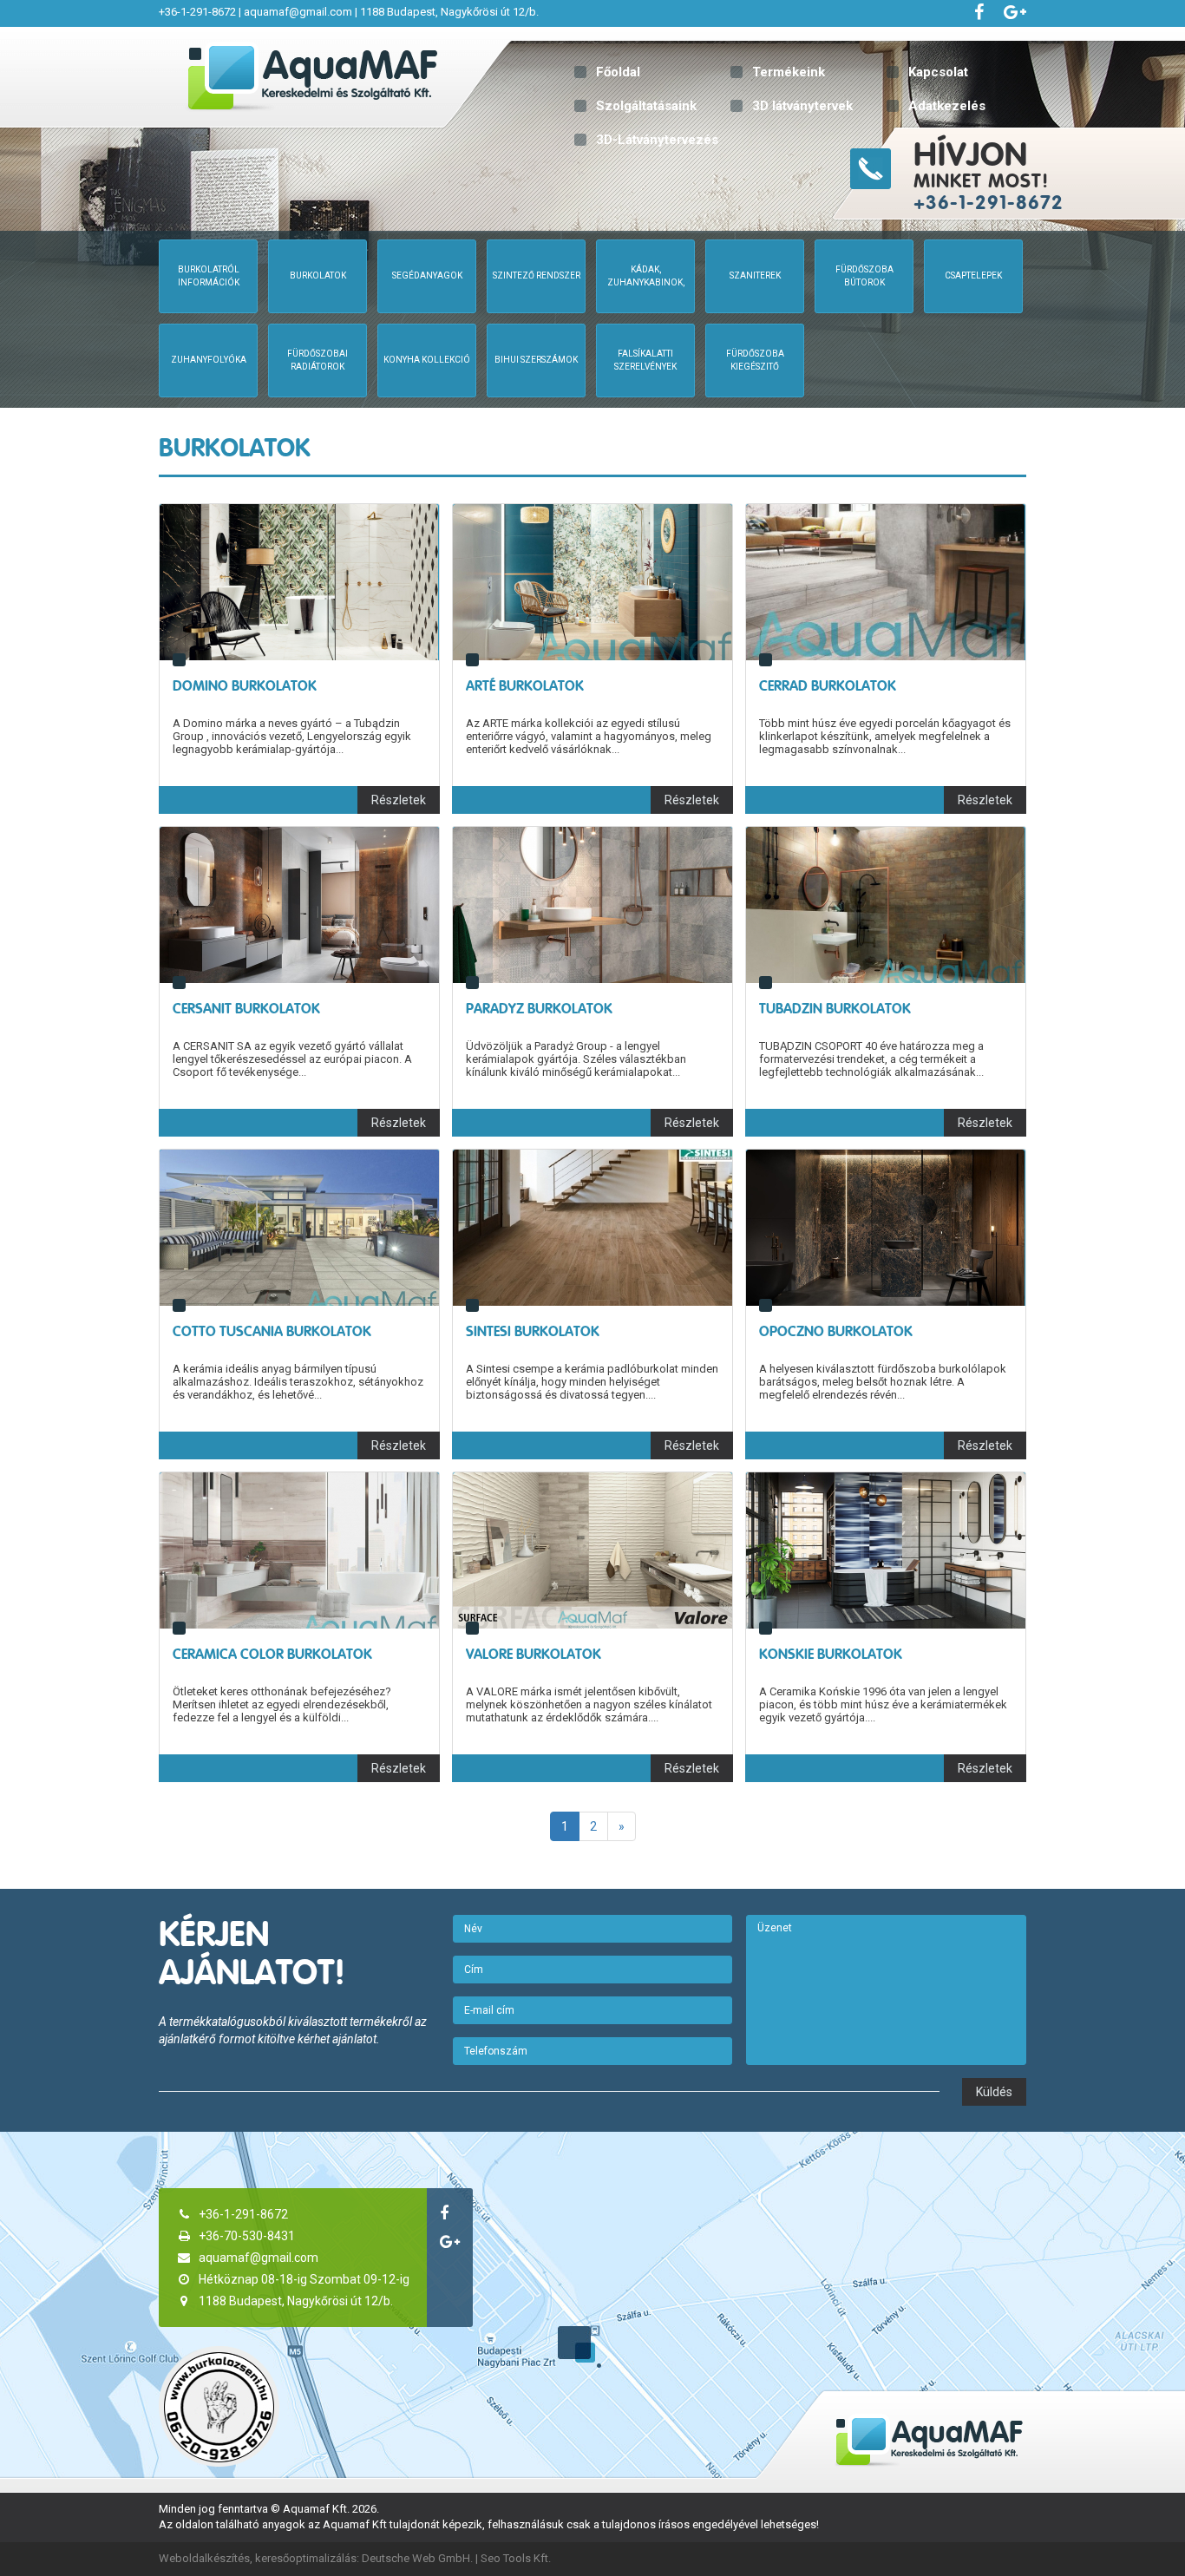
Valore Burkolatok (534, 1654)
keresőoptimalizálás (306, 2558)
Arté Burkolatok (525, 686)
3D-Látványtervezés (657, 140)
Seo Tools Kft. (516, 2558)
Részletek (399, 800)
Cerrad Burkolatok (828, 686)
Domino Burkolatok (245, 686)
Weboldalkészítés (204, 2558)
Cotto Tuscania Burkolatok (272, 1331)
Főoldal (618, 72)
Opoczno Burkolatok (836, 1331)
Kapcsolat (938, 72)
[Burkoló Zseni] (219, 2406)
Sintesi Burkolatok (533, 1331)
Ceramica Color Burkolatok (272, 1654)
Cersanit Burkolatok (246, 1009)
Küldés (994, 2092)
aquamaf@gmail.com (298, 12)
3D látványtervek (802, 106)
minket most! (989, 174)
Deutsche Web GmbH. (417, 2558)
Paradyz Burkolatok (539, 1009)
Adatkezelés (947, 106)
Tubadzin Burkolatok (835, 1009)
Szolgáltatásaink (646, 106)
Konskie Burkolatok (831, 1654)
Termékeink (789, 72)
